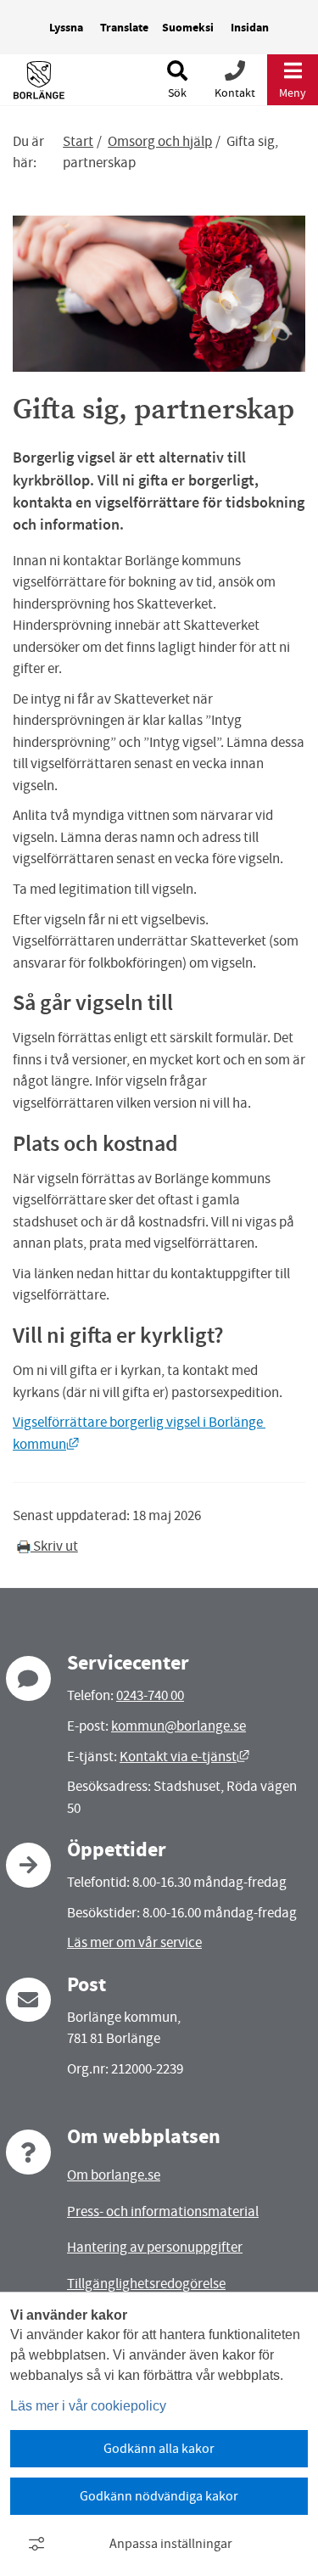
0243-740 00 (150, 1695)
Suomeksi (188, 28)
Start (78, 141)
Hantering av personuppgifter (155, 2247)
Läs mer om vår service (134, 1942)
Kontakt (235, 93)
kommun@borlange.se (179, 1726)
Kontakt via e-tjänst (184, 1757)
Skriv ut (54, 1546)
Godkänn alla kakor (159, 2449)
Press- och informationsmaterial (163, 2211)
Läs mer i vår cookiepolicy (88, 2406)
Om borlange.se (114, 2175)
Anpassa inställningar (171, 2544)
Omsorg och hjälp (160, 141)
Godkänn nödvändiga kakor (159, 2496)
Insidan (250, 28)
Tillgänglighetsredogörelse (146, 2284)
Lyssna (66, 28)
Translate (124, 28)
